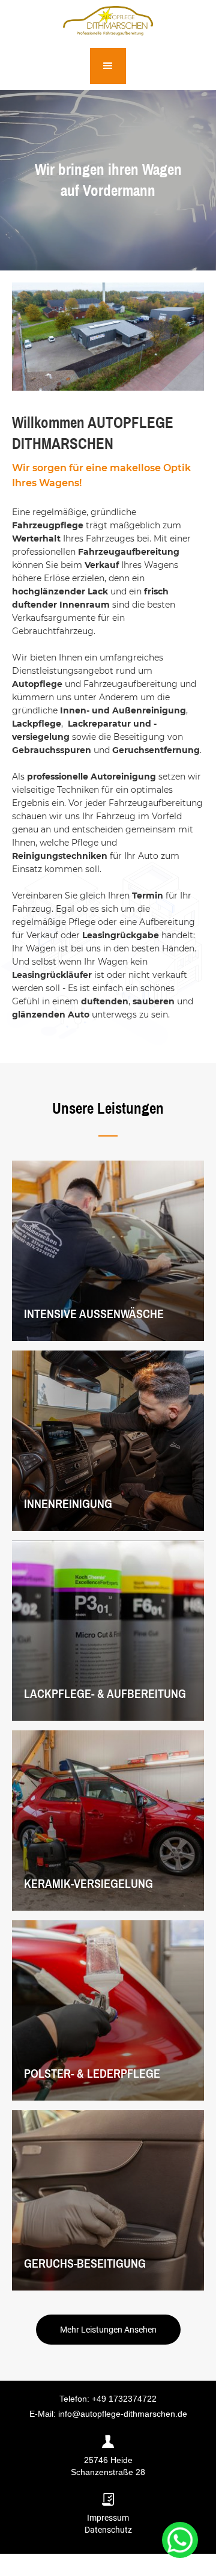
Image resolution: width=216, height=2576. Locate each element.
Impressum (108, 2518)
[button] (108, 66)
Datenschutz (108, 2530)
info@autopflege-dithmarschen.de (123, 2414)
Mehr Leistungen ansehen (108, 2330)
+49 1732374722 (124, 2399)
